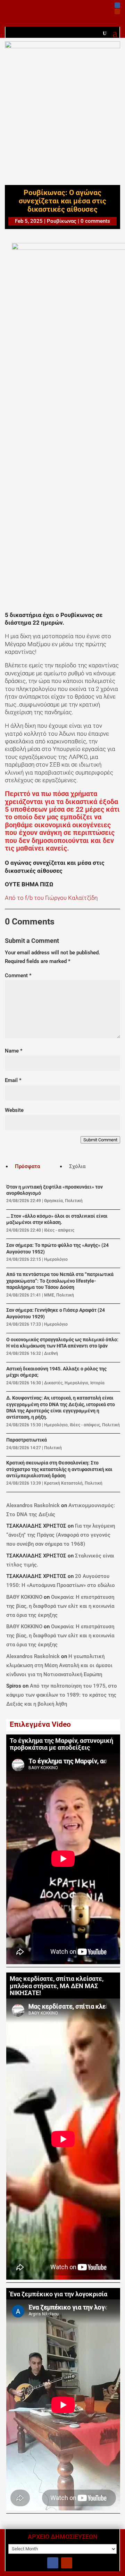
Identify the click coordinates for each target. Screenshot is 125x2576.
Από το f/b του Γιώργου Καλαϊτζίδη (51, 898)
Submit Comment (100, 1140)
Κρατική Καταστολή (63, 1483)
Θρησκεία (53, 1201)
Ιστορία (97, 1383)
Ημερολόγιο (56, 1259)
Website (14, 1110)
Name (14, 1051)
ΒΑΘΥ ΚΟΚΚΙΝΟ (24, 1597)
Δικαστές (53, 1383)
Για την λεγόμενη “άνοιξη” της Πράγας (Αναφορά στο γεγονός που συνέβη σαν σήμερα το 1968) (61, 1535)
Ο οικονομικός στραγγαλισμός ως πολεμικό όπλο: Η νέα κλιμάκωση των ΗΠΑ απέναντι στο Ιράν (62, 1343)
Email (13, 1080)
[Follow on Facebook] (117, 5)
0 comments (95, 221)
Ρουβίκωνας (62, 221)
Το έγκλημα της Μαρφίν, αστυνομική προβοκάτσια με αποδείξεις (61, 1744)
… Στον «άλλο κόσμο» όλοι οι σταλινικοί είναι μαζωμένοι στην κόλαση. (57, 1219)
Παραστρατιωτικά (27, 1440)
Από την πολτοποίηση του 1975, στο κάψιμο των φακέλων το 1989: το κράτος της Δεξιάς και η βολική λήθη (62, 1695)
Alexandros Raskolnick (33, 1505)
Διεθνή (51, 1353)
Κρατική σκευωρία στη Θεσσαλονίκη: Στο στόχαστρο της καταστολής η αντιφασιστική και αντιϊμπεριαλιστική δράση (59, 1469)
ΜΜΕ (49, 1295)
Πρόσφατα (27, 1166)
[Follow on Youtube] (117, 11)
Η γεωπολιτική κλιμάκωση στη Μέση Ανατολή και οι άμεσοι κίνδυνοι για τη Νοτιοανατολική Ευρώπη (59, 1665)
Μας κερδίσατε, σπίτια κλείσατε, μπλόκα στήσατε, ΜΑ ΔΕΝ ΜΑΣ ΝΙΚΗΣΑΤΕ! (57, 1986)
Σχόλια (77, 1166)
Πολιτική (74, 1201)
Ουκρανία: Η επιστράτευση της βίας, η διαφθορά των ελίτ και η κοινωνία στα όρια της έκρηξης (60, 1606)
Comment (18, 975)
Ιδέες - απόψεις (59, 1230)
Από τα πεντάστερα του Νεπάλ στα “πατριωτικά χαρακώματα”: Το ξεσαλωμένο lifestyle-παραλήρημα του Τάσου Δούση (60, 1281)
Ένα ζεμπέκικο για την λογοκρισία (59, 2294)
